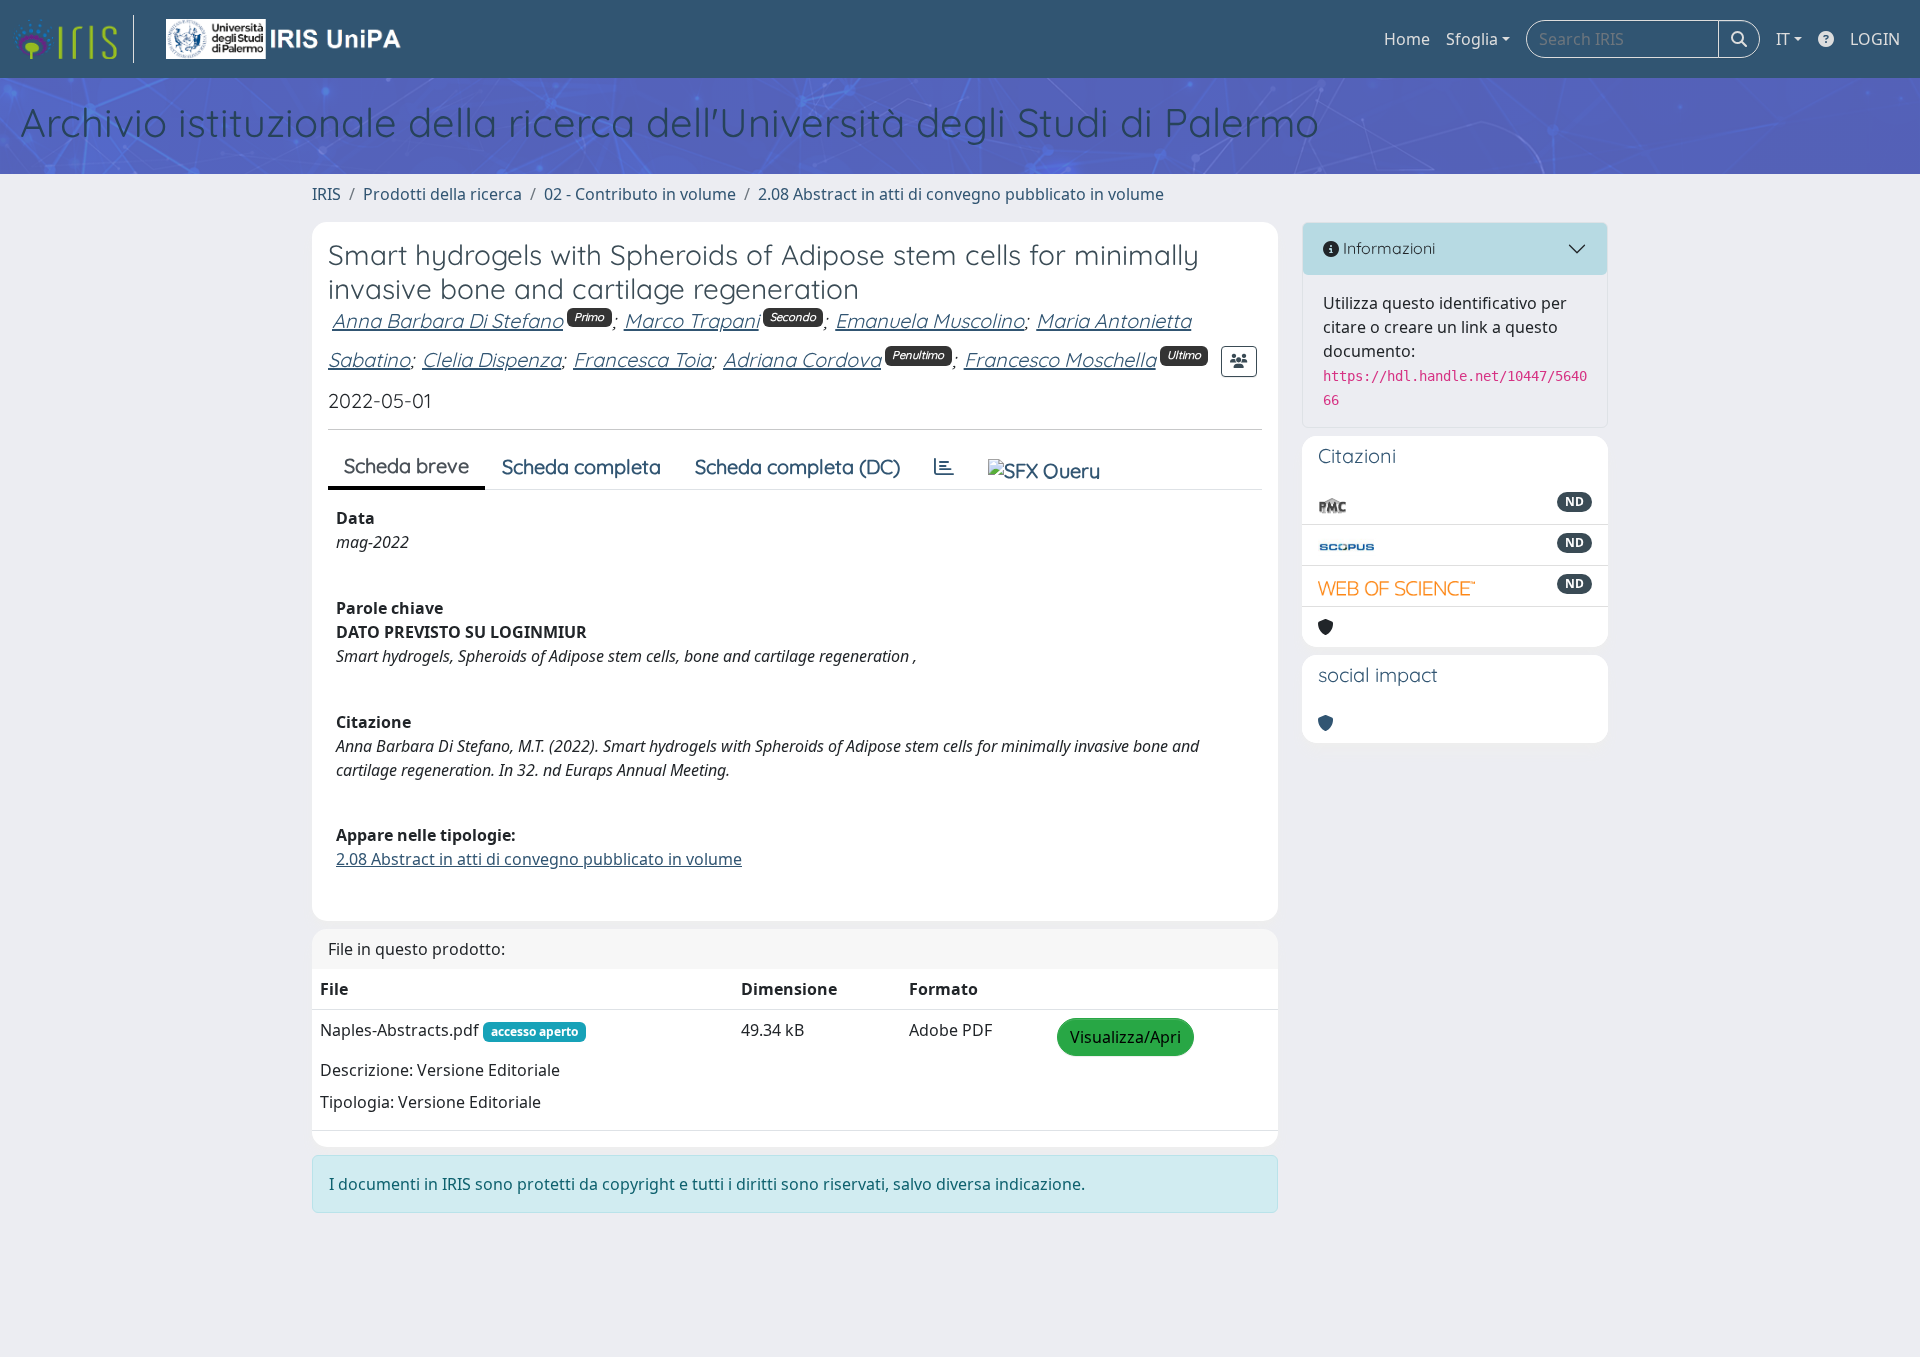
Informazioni (1387, 248)
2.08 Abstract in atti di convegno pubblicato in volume (961, 194)
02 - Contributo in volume (640, 194)
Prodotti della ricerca (442, 194)
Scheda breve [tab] (406, 465)
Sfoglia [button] (1472, 39)
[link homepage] (73, 39)
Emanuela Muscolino (929, 320)
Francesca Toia (642, 359)
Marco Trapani (691, 320)
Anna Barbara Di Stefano (447, 320)
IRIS (326, 194)
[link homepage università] (285, 39)
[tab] (944, 467)
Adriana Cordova (802, 359)
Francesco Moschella (1060, 359)
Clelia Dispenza (491, 359)
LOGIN (1875, 39)
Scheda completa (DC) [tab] (797, 466)
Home (1407, 39)
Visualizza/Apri (1125, 1037)
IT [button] (1783, 39)
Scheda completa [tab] (581, 466)
